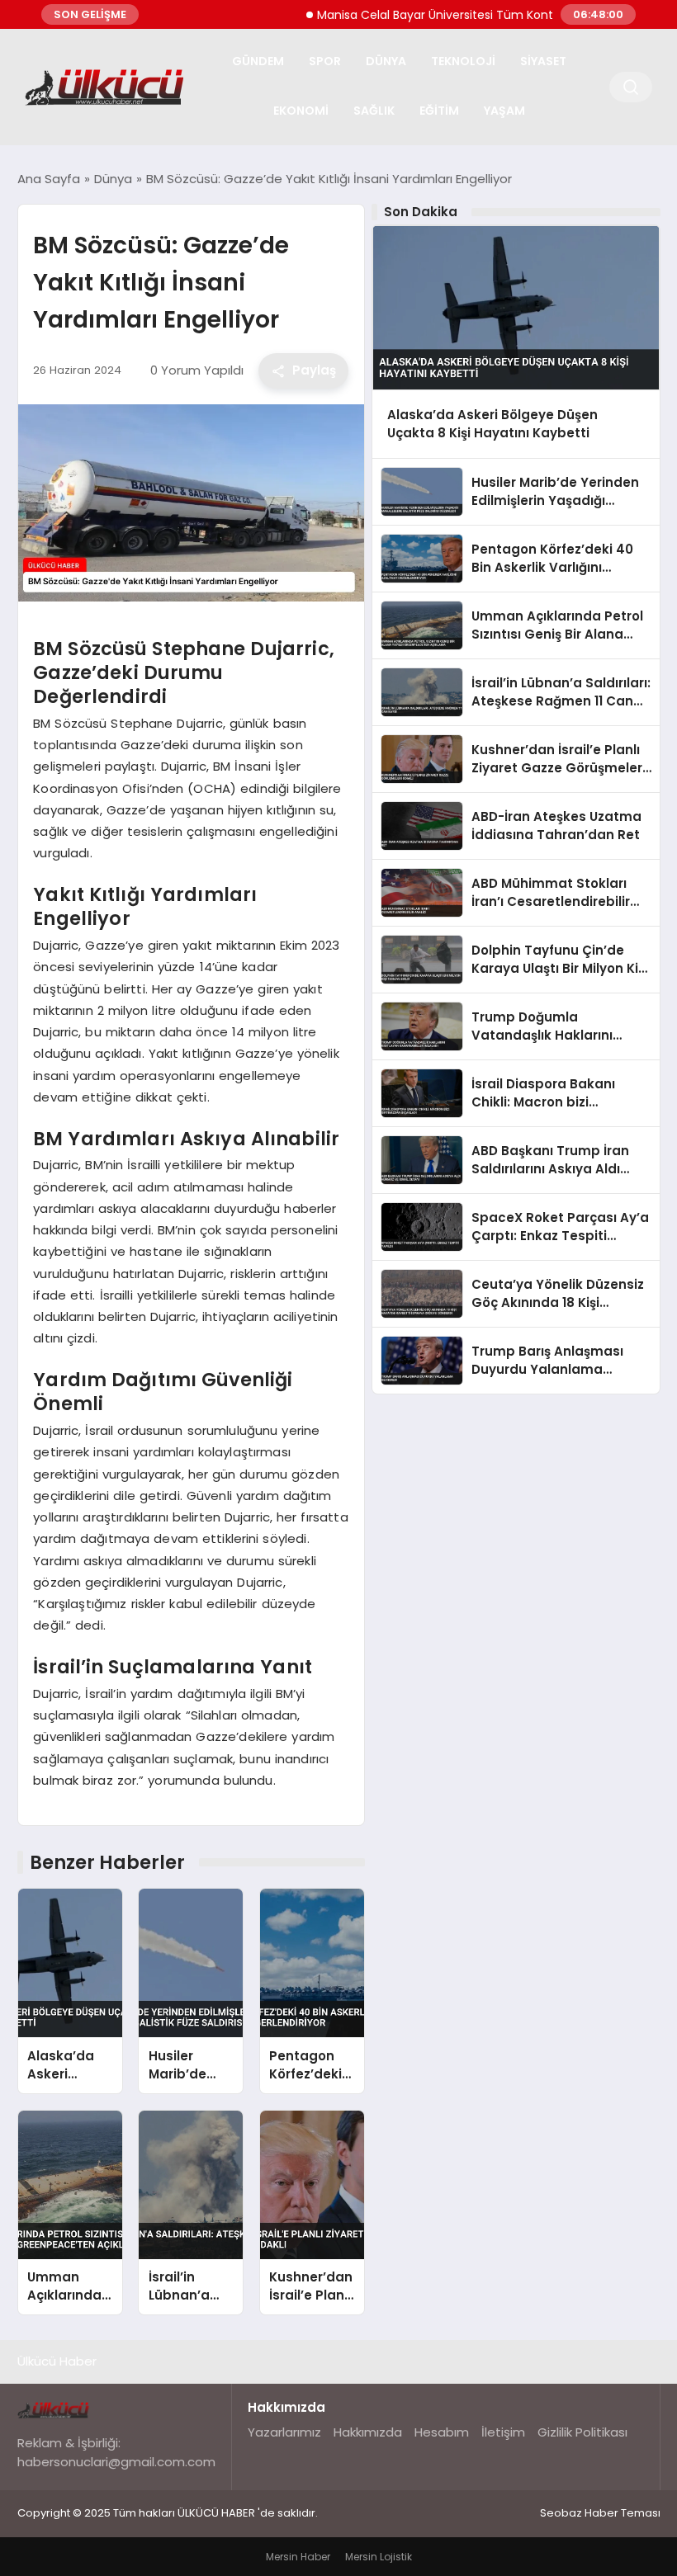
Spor (325, 61)
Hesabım (442, 2432)
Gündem (258, 61)
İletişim (503, 2432)
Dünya (386, 61)
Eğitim (439, 111)
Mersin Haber (298, 2557)
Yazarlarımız (284, 2432)
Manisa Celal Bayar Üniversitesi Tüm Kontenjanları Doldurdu (457, 15)
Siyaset (543, 61)
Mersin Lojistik (379, 2557)
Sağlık (374, 111)
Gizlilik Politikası (582, 2432)
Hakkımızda (368, 2432)
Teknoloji (463, 61)
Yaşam (504, 111)
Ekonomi (301, 111)
